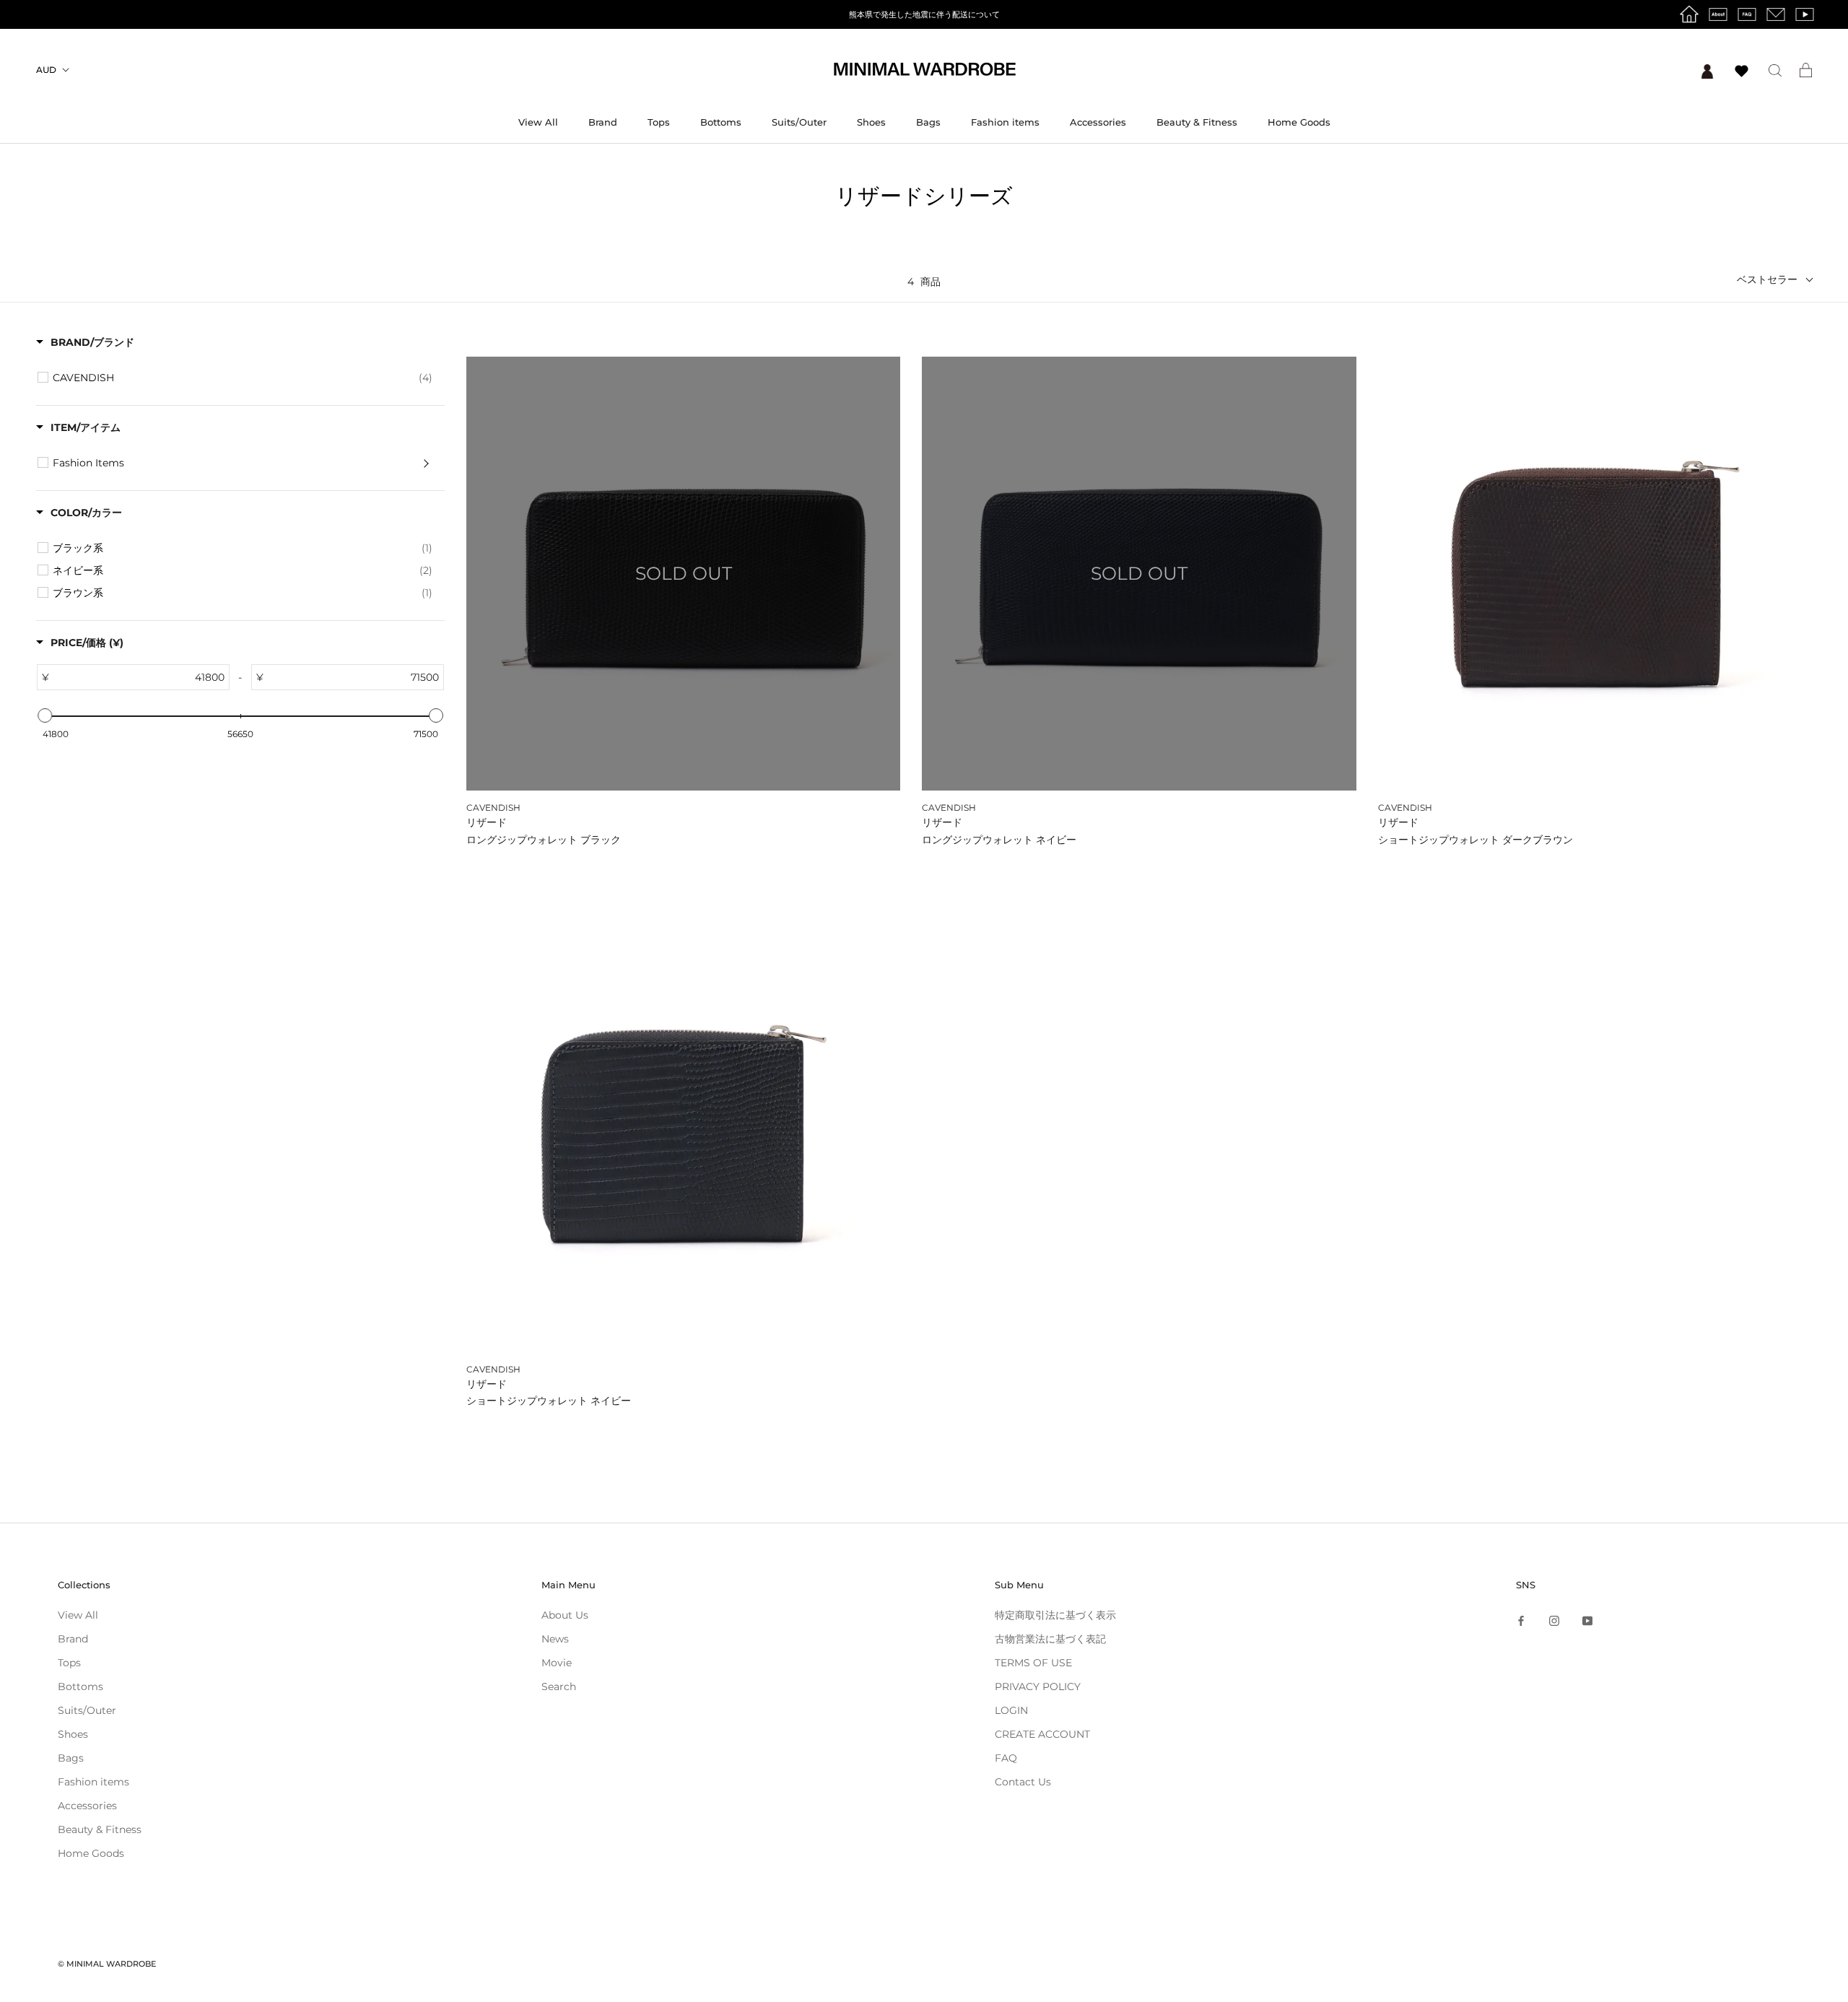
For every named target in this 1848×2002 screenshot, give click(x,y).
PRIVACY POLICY (1038, 1687)
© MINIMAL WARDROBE (107, 1964)
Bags (928, 122)
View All (538, 122)
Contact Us (1023, 1782)
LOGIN (1011, 1710)
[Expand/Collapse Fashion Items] (426, 463)
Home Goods (1299, 122)
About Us (565, 1615)
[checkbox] (243, 378)
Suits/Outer (799, 122)
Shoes (871, 122)
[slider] (45, 715)
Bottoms (721, 122)
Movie (557, 1663)
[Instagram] (1554, 1620)
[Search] (1775, 70)
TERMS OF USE (1033, 1663)
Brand (603, 122)
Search (559, 1687)
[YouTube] (1587, 1620)
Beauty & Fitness (1197, 122)
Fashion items (1005, 122)
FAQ (1006, 1758)
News (555, 1639)
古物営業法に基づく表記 (1050, 1639)
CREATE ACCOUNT (1042, 1734)
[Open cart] (1806, 70)
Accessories (1098, 122)
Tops (659, 122)
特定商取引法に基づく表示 (1055, 1615)
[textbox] (153, 677)
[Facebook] (1521, 1620)
